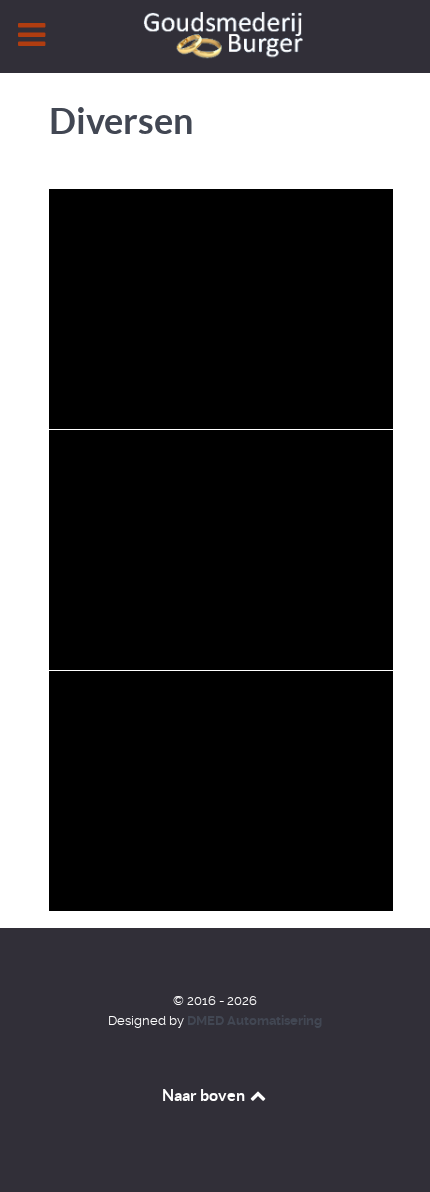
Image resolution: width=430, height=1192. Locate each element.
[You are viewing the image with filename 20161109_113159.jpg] (229, 309)
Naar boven (205, 1095)
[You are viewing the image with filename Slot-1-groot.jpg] (229, 791)
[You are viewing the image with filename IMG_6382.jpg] (229, 550)
